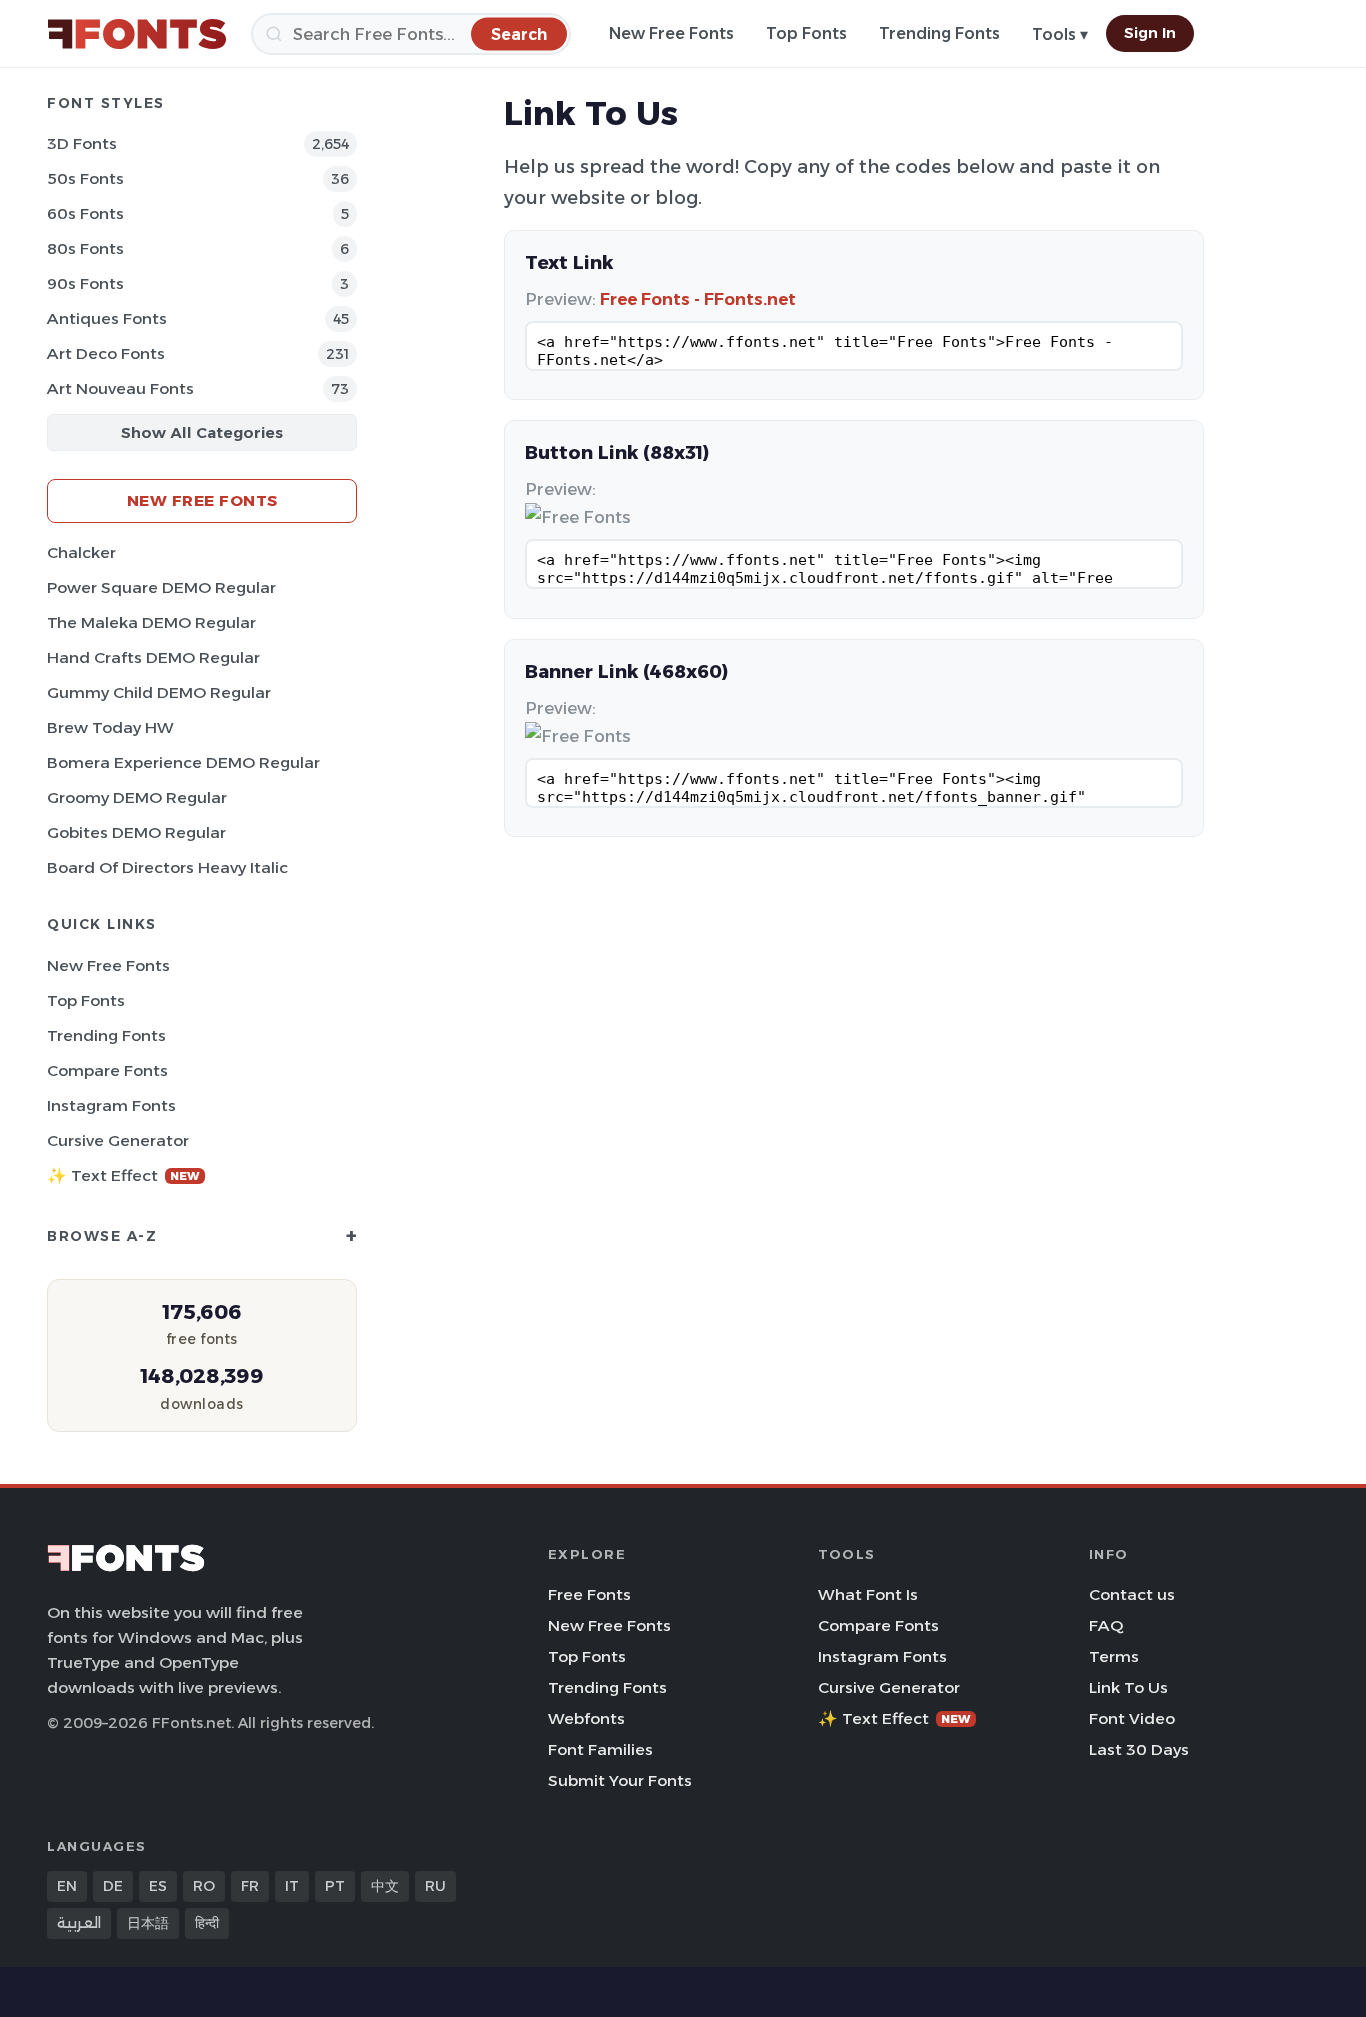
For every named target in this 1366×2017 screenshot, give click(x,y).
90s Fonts (85, 283)
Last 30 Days (1139, 1749)
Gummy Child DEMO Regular (159, 692)
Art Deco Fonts (106, 353)
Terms (1114, 1656)
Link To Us (1128, 1687)
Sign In (1150, 33)
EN (67, 1886)
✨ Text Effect (123, 1175)
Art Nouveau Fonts (120, 388)
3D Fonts (82, 143)
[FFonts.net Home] (137, 34)
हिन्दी (207, 1923)
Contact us (1132, 1594)
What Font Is (868, 1594)
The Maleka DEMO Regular (151, 622)
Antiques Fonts (107, 318)
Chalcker (81, 552)
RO (204, 1886)
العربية (79, 1923)
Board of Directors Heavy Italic (167, 867)
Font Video (1132, 1718)
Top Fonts (806, 33)
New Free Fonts (671, 33)
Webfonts (586, 1718)
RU (435, 1886)
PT (335, 1886)
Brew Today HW (110, 727)
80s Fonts (85, 248)
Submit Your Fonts (620, 1780)
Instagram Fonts (111, 1105)
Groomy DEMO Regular (137, 797)
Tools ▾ (1060, 34)
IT (292, 1886)
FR (250, 1886)
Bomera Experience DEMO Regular (183, 762)
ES (158, 1886)
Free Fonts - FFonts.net (698, 299)
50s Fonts (85, 178)
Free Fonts (589, 1594)
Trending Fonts (939, 33)
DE (113, 1886)
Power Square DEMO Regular (161, 587)
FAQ (1106, 1625)
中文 (385, 1886)
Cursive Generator (118, 1140)
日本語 (148, 1923)
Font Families (600, 1749)
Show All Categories (202, 432)
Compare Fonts (107, 1070)
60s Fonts (85, 213)
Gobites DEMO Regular (136, 832)
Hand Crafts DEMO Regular (153, 657)
